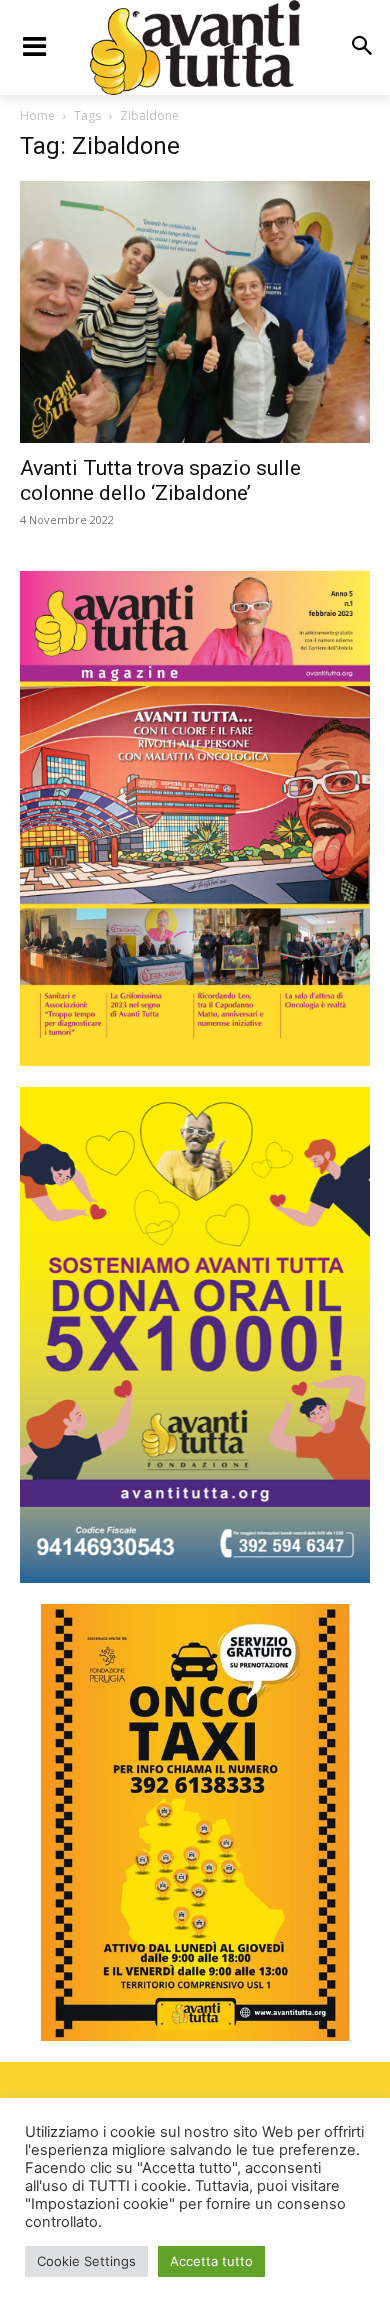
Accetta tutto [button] (211, 2261)
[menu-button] (34, 47)
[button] (361, 47)
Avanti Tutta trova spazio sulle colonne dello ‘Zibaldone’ (160, 480)
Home (37, 115)
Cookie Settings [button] (86, 2261)
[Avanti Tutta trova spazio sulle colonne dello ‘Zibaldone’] (195, 312)
